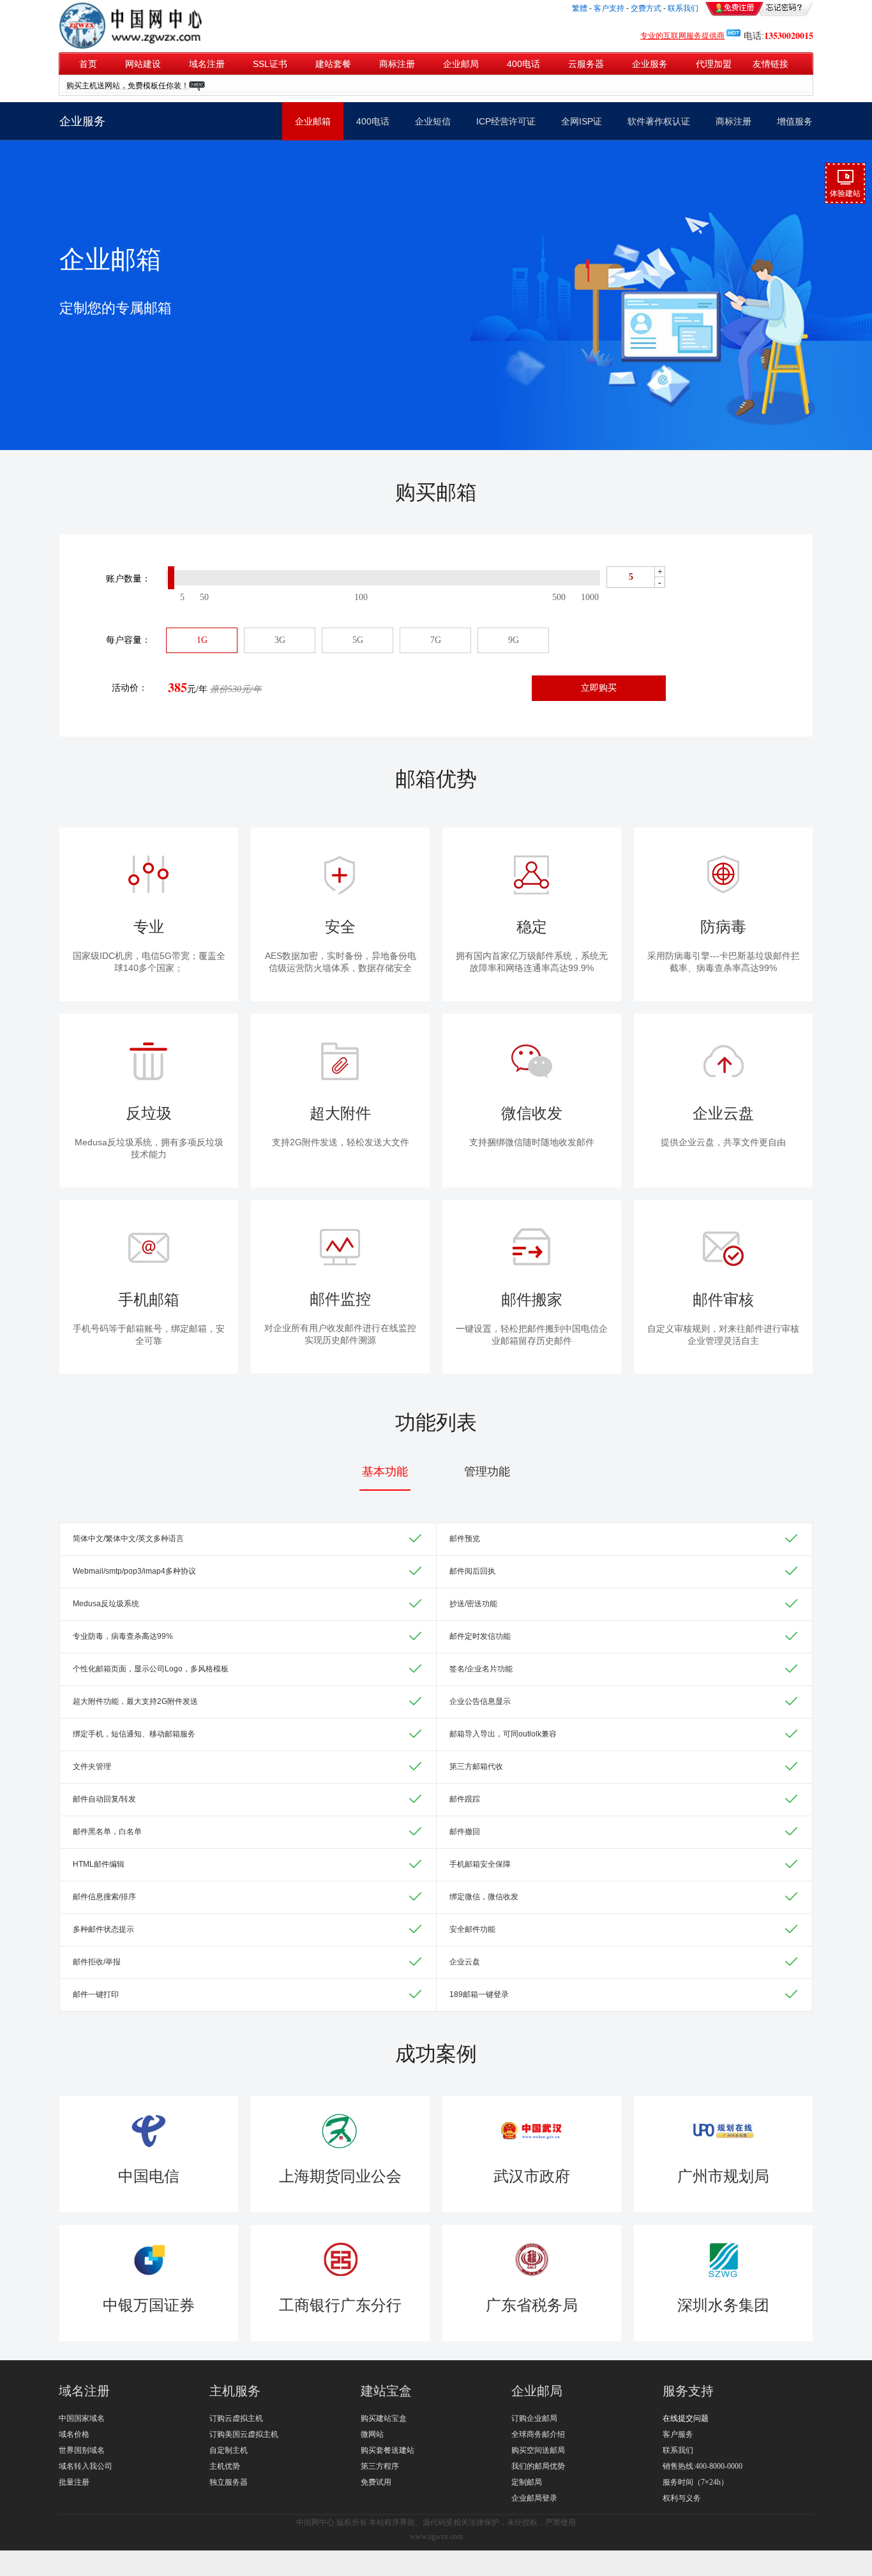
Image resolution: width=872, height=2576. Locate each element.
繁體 (580, 8)
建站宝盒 (386, 2391)
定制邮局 (527, 2482)
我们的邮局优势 (538, 2466)
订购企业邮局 (534, 2418)
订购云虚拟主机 (236, 2418)
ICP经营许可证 (506, 121)
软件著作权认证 (659, 121)
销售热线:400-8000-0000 (703, 2466)
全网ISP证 (582, 121)
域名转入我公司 (86, 2466)
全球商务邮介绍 (538, 2434)
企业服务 (650, 64)
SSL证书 (270, 64)
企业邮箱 (313, 121)
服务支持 (688, 2391)
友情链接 (767, 64)
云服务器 (586, 64)
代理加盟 (714, 64)
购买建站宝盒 (384, 2418)
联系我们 (678, 2450)
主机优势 (225, 2466)
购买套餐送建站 (387, 2450)
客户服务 (678, 2434)
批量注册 (74, 2482)
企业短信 (433, 121)
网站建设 (143, 64)
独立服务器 (229, 2482)
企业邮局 (461, 64)
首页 (88, 64)
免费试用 (376, 2482)
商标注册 (397, 64)
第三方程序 (380, 2466)
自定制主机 (229, 2450)
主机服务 (235, 2391)
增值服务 (795, 121)
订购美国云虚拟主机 (244, 2434)
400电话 (523, 64)
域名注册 (207, 64)
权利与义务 (682, 2498)
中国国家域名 (82, 2418)
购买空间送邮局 (538, 2450)
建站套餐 (333, 64)
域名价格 (74, 2434)
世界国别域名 (82, 2450)
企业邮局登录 (534, 2498)
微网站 (372, 2434)
